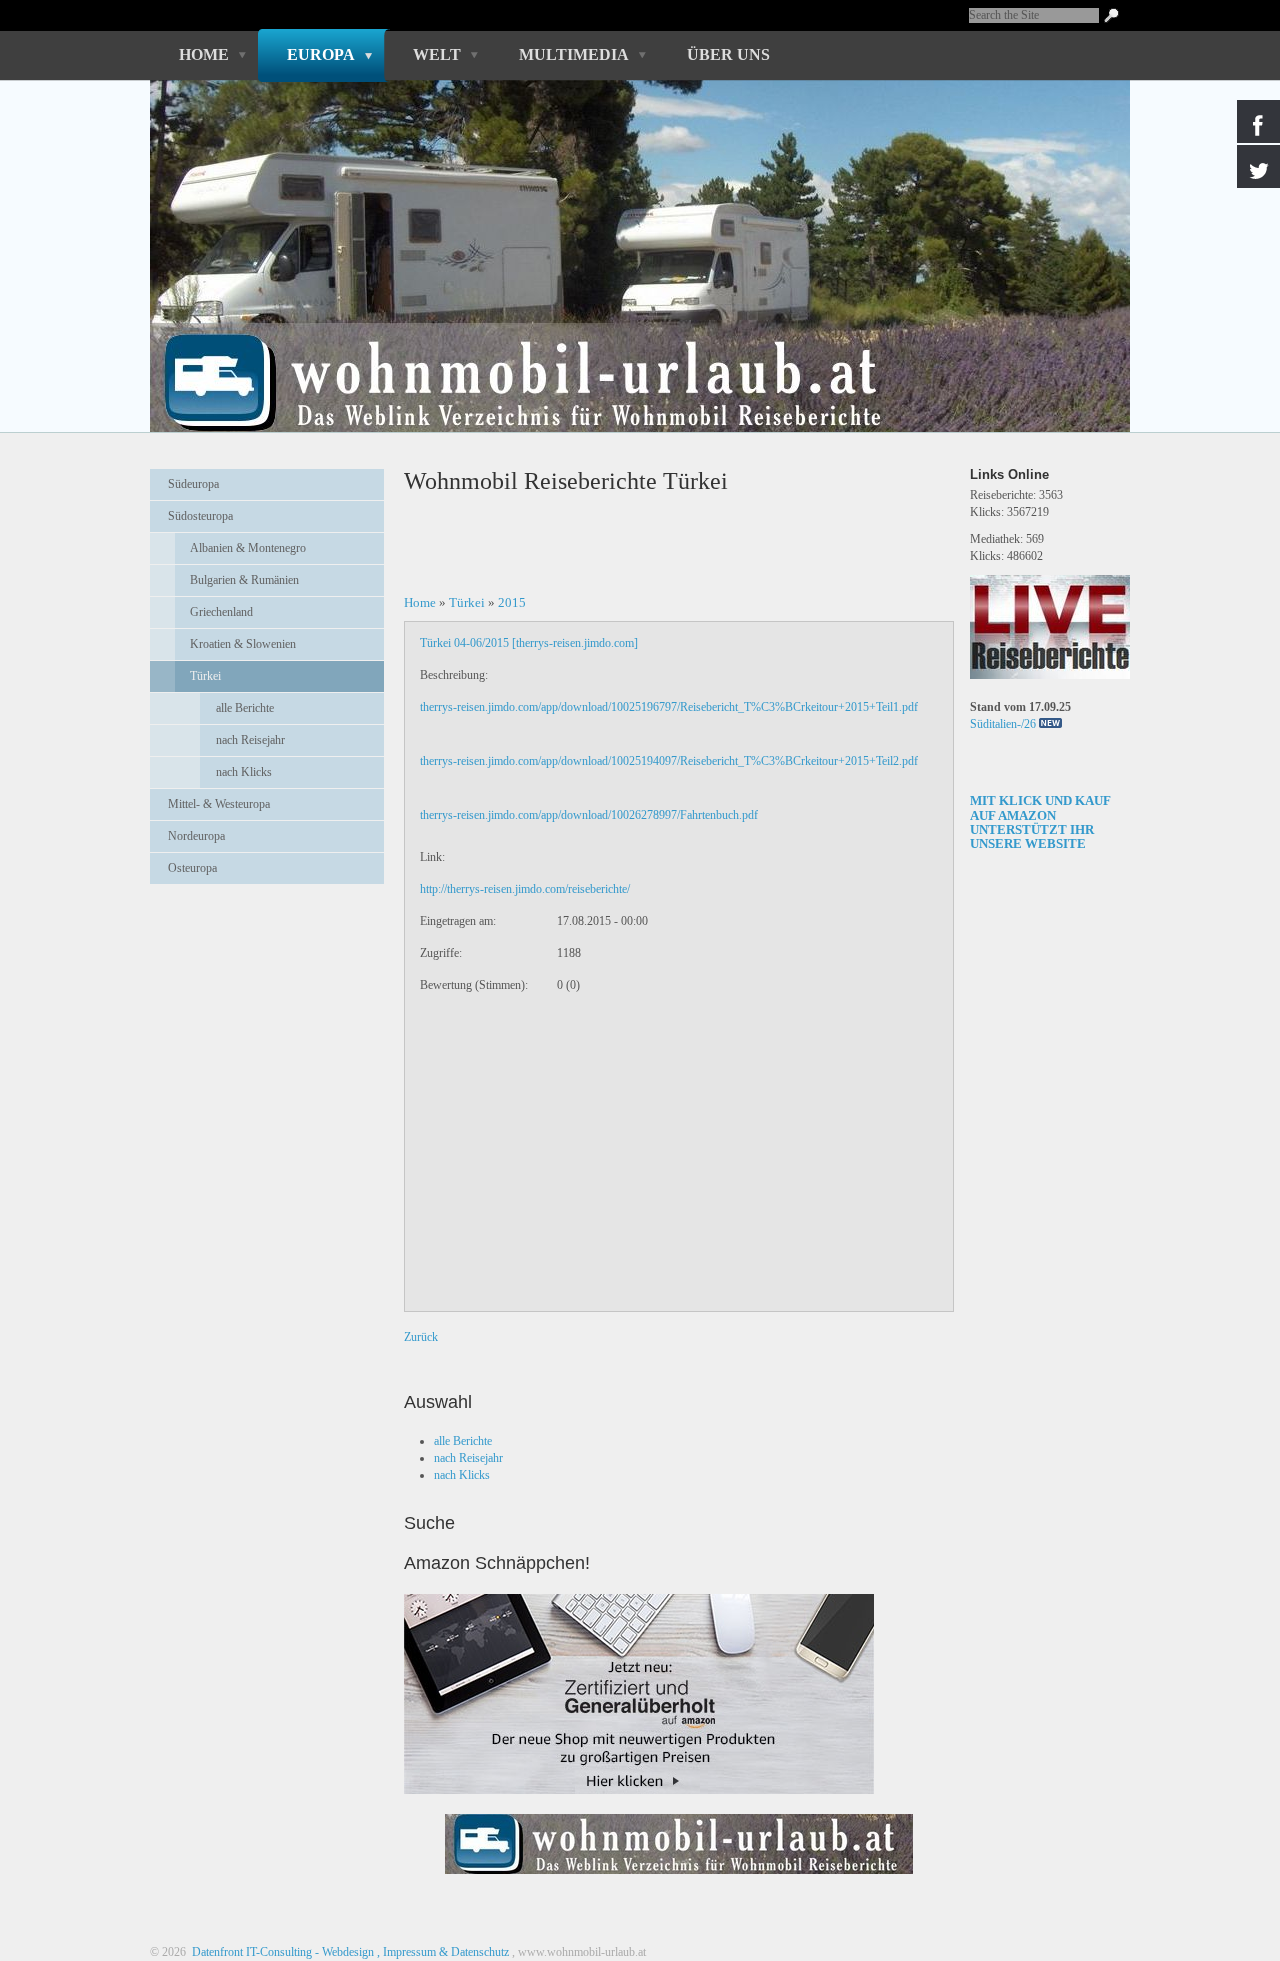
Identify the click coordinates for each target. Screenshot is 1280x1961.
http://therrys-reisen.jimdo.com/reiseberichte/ (525, 889)
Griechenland (221, 612)
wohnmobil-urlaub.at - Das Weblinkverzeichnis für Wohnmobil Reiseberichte (629, 348)
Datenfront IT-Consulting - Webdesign (281, 1952)
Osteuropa (192, 868)
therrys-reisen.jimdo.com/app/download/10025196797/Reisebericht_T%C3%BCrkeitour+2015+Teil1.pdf (669, 707)
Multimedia (574, 54)
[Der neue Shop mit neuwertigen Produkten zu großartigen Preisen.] (639, 1694)
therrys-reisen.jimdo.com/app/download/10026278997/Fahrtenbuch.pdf (589, 815)
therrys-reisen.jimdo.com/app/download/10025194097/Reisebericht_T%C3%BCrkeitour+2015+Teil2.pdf (669, 761)
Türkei (205, 676)
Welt (437, 54)
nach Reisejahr (250, 740)
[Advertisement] (267, 949)
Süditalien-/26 (1003, 724)
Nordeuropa (196, 836)
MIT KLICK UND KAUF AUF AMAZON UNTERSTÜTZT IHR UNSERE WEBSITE (1040, 822)
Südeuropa (193, 484)
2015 (512, 602)
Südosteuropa (200, 516)
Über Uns (728, 54)
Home (204, 54)
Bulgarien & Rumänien (244, 580)
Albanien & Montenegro (248, 548)
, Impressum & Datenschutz (443, 1952)
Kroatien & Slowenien (243, 644)
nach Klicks (244, 772)
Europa (321, 54)
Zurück (421, 1337)
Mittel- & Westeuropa (219, 804)
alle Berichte (245, 708)
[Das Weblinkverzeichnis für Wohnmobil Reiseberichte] (679, 1880)
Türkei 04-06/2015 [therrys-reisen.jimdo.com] (529, 643)
